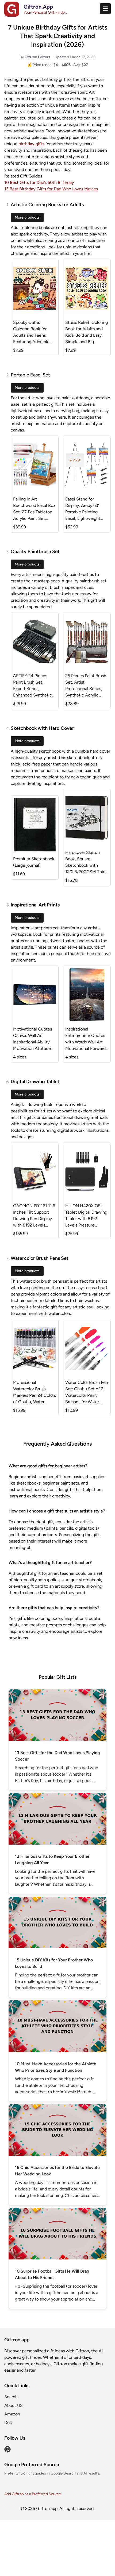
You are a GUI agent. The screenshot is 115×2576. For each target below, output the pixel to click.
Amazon (12, 2414)
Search (11, 2397)
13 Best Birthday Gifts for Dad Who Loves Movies (51, 189)
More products (27, 217)
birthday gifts (31, 144)
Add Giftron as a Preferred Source (33, 2494)
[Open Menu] (105, 9)
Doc (8, 2423)
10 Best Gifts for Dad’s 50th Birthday (39, 182)
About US (14, 2405)
